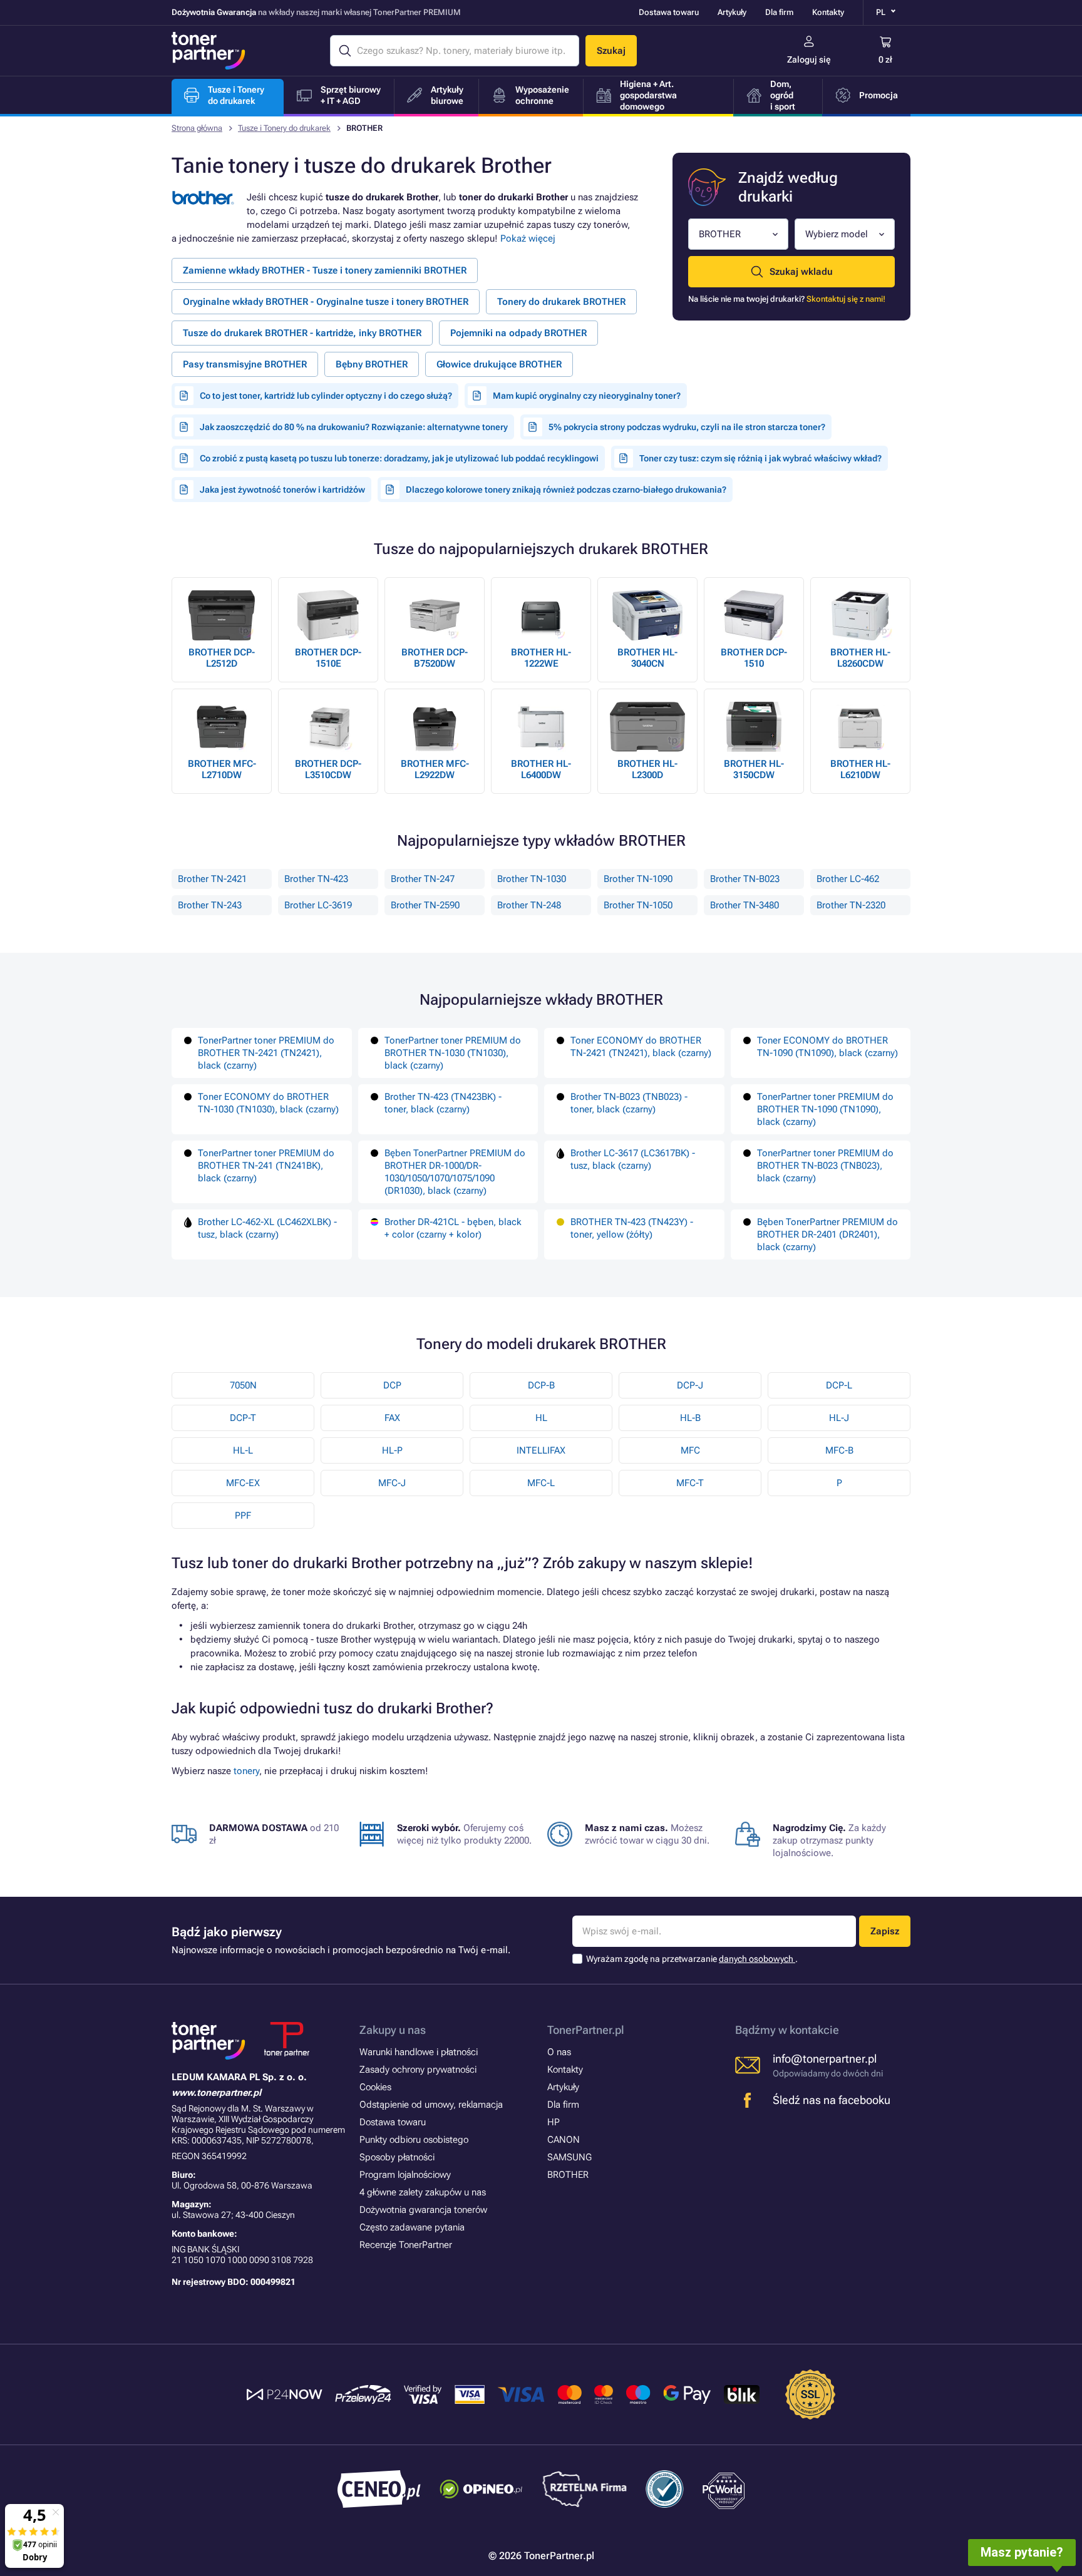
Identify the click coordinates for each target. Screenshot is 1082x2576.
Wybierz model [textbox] (837, 234)
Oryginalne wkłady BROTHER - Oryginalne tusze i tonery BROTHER (326, 302)
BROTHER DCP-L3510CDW (328, 769)
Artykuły (732, 12)
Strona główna (197, 128)
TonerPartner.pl (586, 2030)
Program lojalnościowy (405, 2175)
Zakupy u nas (393, 2030)
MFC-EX (243, 1483)
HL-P (392, 1450)
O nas (559, 2052)
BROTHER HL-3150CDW (754, 769)
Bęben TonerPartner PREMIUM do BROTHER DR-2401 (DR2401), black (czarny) (827, 1234)
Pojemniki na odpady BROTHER (518, 333)
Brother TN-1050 (638, 905)
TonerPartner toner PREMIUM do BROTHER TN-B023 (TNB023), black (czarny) (825, 1166)
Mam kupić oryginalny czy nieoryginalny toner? (587, 396)
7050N (243, 1385)
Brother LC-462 (848, 879)
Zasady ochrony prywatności (418, 2070)
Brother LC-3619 (318, 905)
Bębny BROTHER (372, 364)
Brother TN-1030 (532, 879)
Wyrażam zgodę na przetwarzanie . (692, 1959)
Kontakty (828, 12)
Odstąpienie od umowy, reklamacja (431, 2105)
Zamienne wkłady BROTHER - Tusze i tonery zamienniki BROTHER (325, 270)
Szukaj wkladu (801, 272)
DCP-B (541, 1385)
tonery (246, 1771)
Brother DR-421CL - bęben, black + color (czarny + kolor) (453, 1228)
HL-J (839, 1418)
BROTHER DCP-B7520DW (435, 658)
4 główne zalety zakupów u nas (423, 2192)
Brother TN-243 (210, 905)
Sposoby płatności (397, 2157)
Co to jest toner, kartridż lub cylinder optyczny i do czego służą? (326, 396)
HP (554, 2122)
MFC (690, 1450)
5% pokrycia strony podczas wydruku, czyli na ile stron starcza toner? (687, 427)
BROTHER (568, 2175)
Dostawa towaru (669, 12)
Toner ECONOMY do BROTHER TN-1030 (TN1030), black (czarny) (268, 1103)
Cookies (375, 2087)
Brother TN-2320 (851, 905)
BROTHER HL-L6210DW (860, 769)
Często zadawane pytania (412, 2227)
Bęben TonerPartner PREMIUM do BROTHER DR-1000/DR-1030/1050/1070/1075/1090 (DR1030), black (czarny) (455, 1172)
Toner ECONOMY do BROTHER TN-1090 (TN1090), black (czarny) (827, 1047)
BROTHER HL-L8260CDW (860, 658)
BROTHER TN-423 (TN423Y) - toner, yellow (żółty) (632, 1228)
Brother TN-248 (529, 905)
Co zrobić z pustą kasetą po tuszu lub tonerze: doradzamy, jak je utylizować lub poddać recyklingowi (399, 458)
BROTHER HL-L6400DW (541, 769)
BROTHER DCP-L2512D (222, 658)
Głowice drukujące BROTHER (499, 364)
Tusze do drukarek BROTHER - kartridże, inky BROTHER (302, 333)
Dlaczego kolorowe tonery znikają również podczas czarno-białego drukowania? (566, 490)
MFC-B (839, 1450)
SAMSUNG (569, 2157)
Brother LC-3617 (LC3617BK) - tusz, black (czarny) (633, 1159)
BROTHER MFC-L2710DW (222, 769)
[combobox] (738, 234)
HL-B (690, 1418)
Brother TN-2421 (212, 879)
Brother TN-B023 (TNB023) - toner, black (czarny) (629, 1103)
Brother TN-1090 (638, 879)
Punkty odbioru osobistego (414, 2140)
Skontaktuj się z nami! (846, 299)
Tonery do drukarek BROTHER (561, 302)
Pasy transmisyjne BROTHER (245, 364)
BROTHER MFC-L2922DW (435, 769)
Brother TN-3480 (745, 905)
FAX (392, 1418)
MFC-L (541, 1483)
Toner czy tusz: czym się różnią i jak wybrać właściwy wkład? (760, 458)
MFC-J (392, 1483)
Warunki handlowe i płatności (419, 2052)
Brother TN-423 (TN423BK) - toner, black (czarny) (443, 1103)
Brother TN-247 (423, 879)
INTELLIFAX (541, 1450)
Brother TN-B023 (745, 879)
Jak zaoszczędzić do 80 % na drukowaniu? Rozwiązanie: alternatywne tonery (354, 427)
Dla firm (779, 12)
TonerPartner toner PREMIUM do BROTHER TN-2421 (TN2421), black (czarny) (266, 1053)
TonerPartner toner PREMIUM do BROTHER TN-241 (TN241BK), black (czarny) (266, 1166)
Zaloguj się (809, 59)
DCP (392, 1385)
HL (541, 1418)
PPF (243, 1516)
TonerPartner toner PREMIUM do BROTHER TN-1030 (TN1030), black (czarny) (453, 1053)
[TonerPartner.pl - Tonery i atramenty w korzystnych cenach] (209, 51)
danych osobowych (757, 1959)
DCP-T (243, 1418)
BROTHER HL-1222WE (541, 658)
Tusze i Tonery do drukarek (284, 128)
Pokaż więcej (528, 239)
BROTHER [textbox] (720, 234)
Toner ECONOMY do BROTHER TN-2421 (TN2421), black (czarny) (641, 1047)
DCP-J (690, 1385)
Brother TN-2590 (425, 905)
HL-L (243, 1450)
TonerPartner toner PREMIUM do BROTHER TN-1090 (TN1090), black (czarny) (825, 1109)
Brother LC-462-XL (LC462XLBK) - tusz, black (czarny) (267, 1228)
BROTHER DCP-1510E (328, 658)
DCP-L (839, 1385)
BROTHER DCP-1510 (754, 658)
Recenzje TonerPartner (406, 2245)
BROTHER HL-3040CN (647, 658)
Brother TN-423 (316, 879)
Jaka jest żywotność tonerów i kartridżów (282, 490)
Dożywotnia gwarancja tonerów (423, 2210)
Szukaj (611, 51)
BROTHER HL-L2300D (647, 769)
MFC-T (690, 1483)
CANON (564, 2140)
